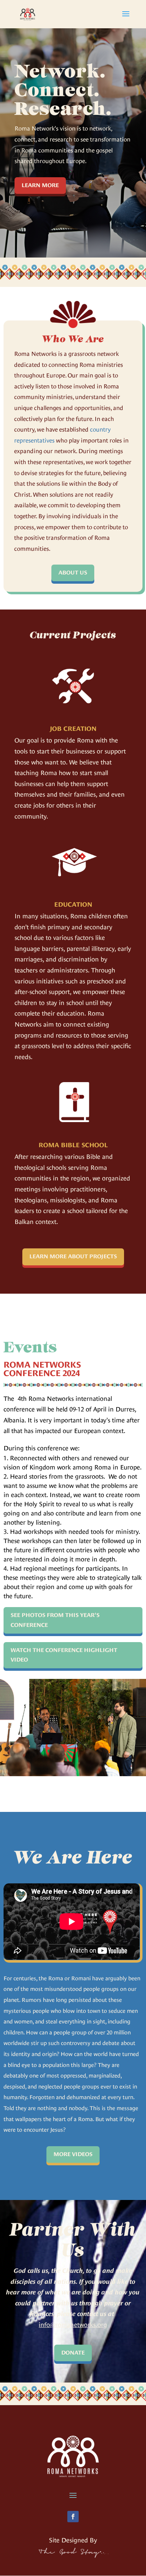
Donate (73, 2353)
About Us (73, 573)
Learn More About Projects (73, 1257)
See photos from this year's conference (55, 1620)
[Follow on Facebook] (73, 2517)
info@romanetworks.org (73, 2325)
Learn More (40, 185)
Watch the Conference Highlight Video (64, 1655)
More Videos (73, 2154)
